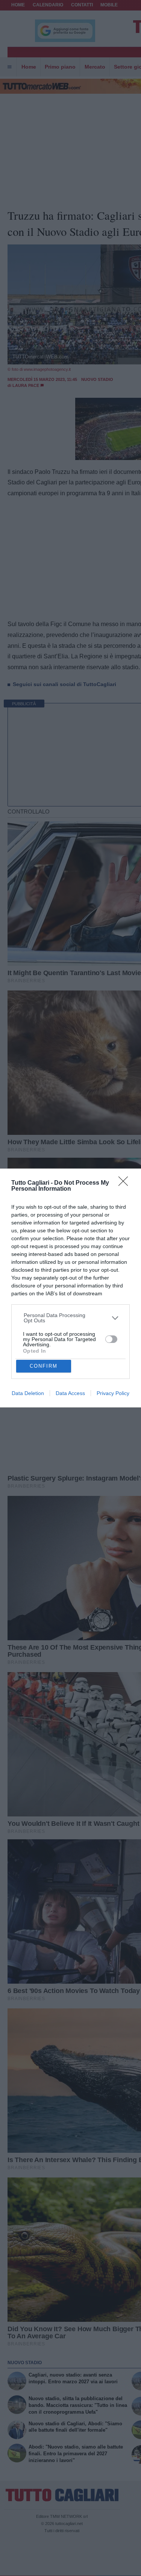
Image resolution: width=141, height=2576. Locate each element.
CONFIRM (44, 1366)
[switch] (111, 1339)
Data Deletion (28, 1393)
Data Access (70, 1393)
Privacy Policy (113, 1393)
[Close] (126, 1184)
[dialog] (70, 1288)
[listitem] (71, 1318)
